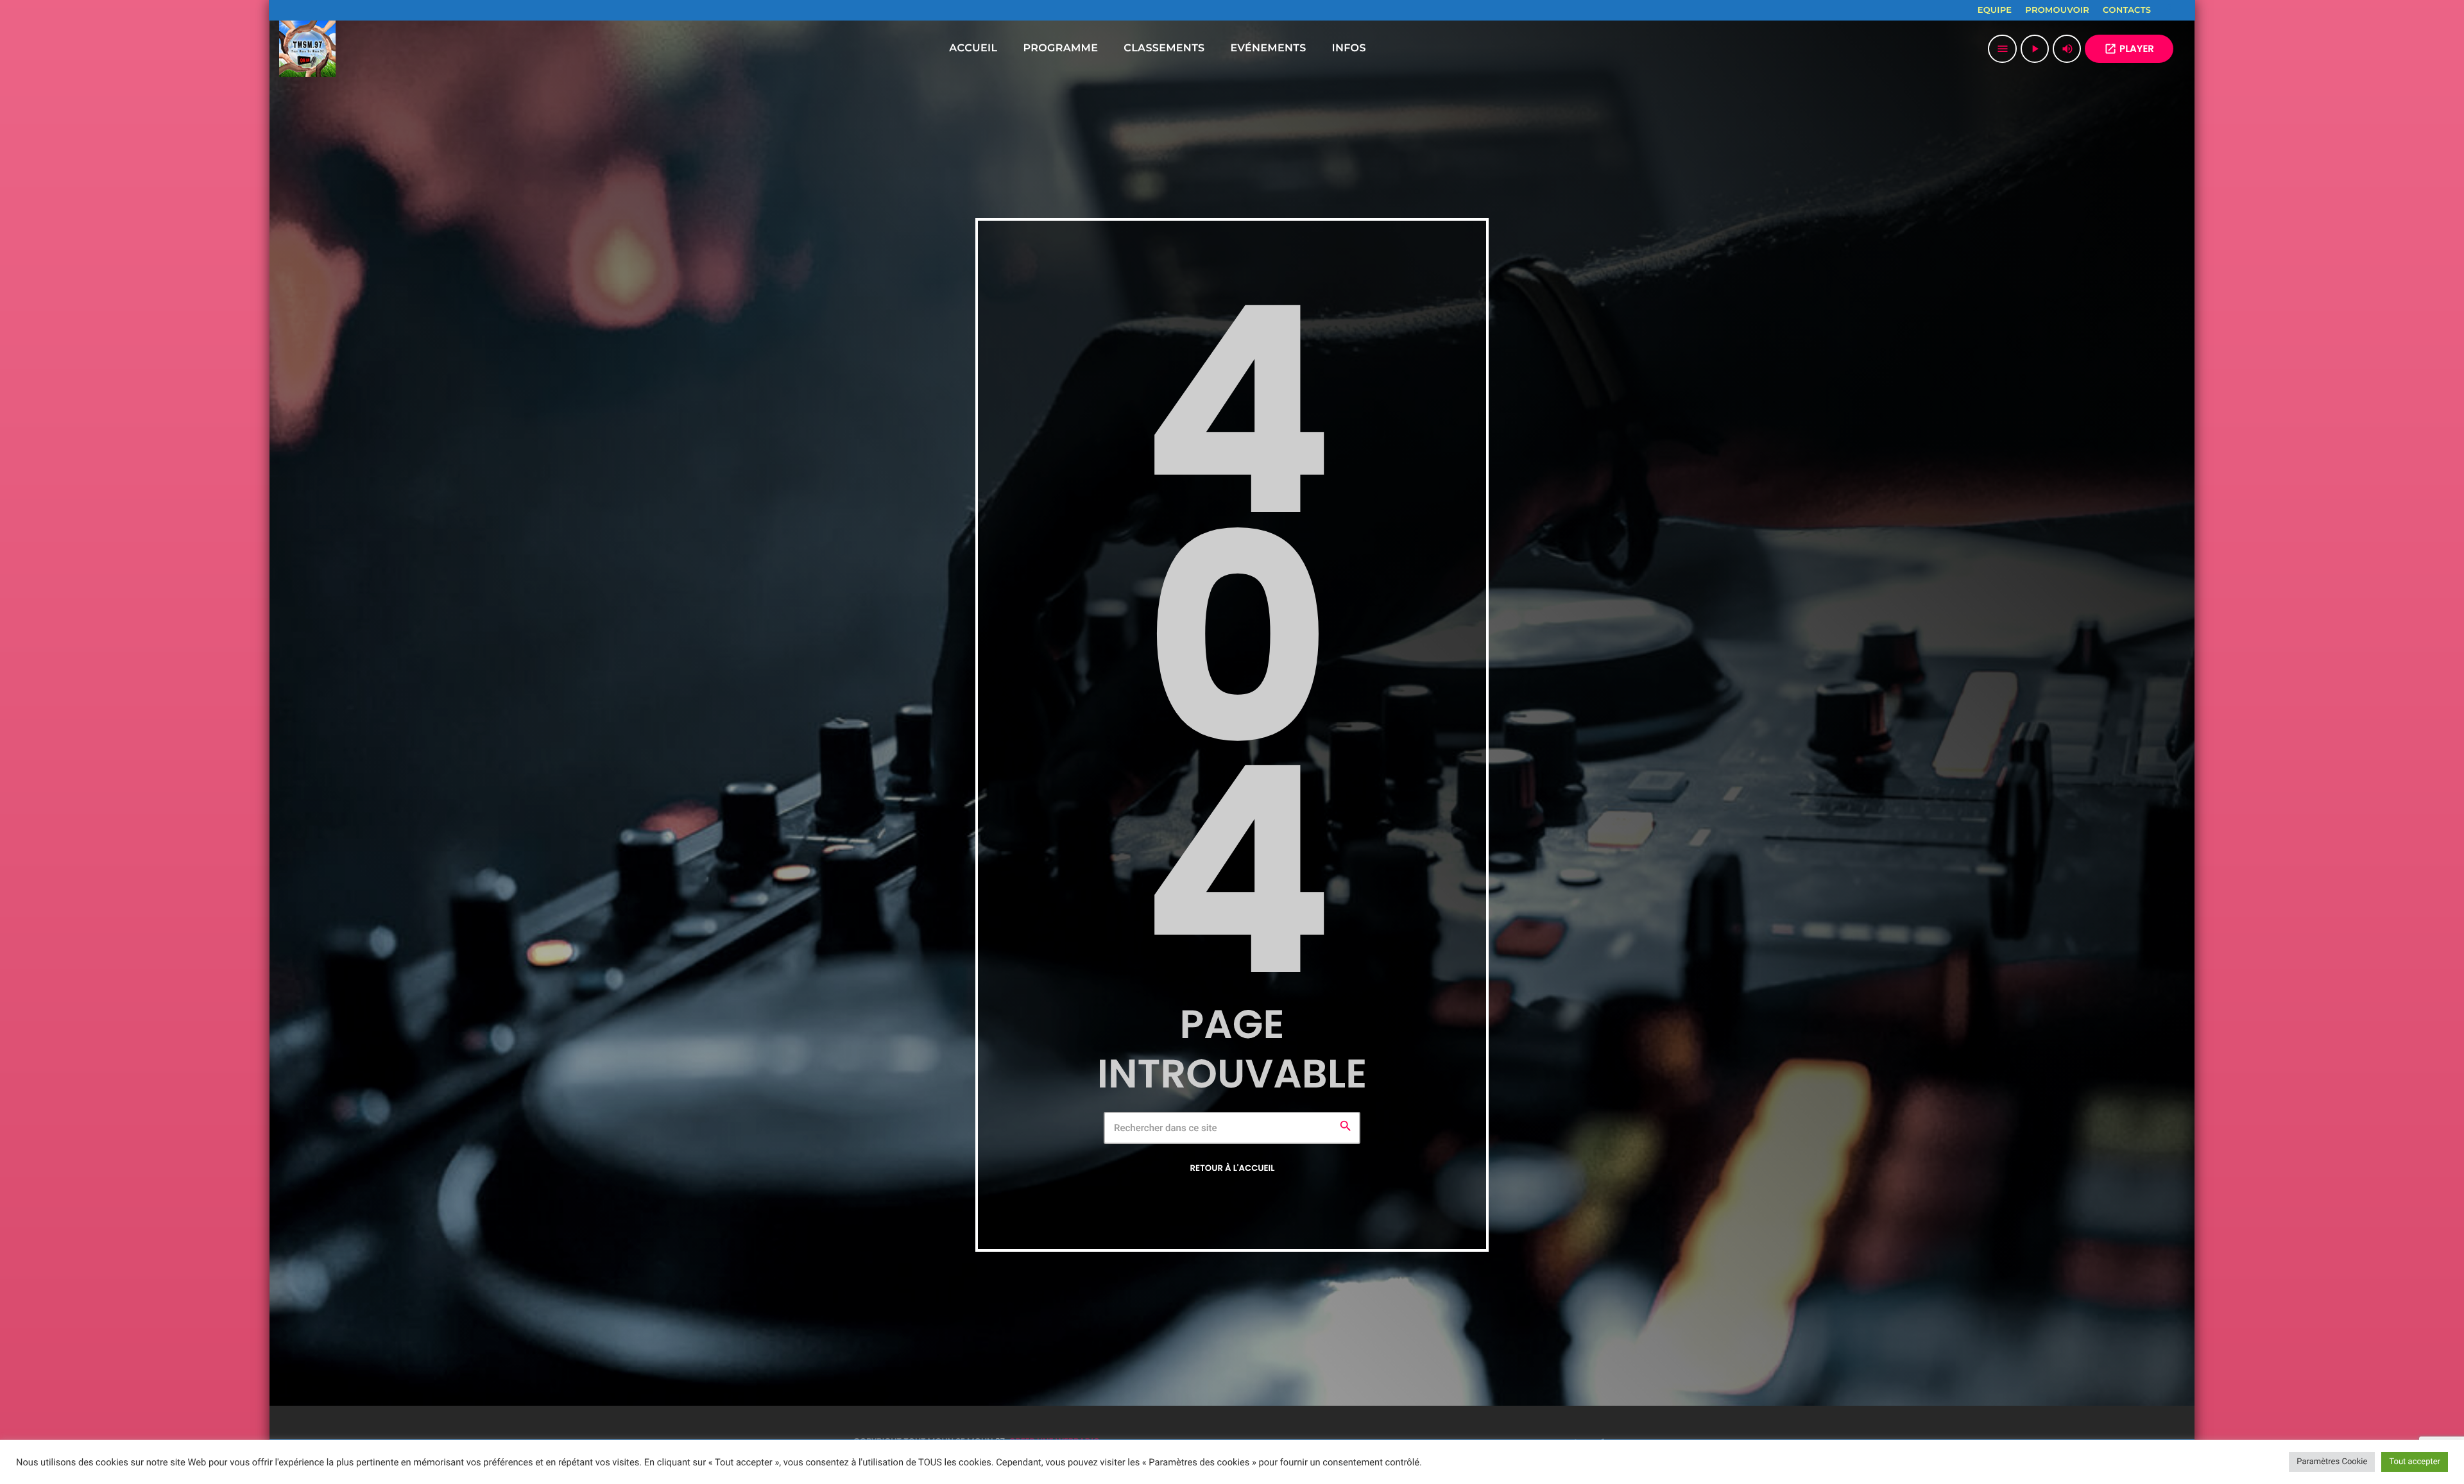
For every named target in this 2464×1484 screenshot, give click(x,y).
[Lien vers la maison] (307, 49)
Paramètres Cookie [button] (2332, 1462)
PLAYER (2129, 49)
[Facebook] (2169, 10)
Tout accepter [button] (2415, 1462)
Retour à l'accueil (1233, 1168)
